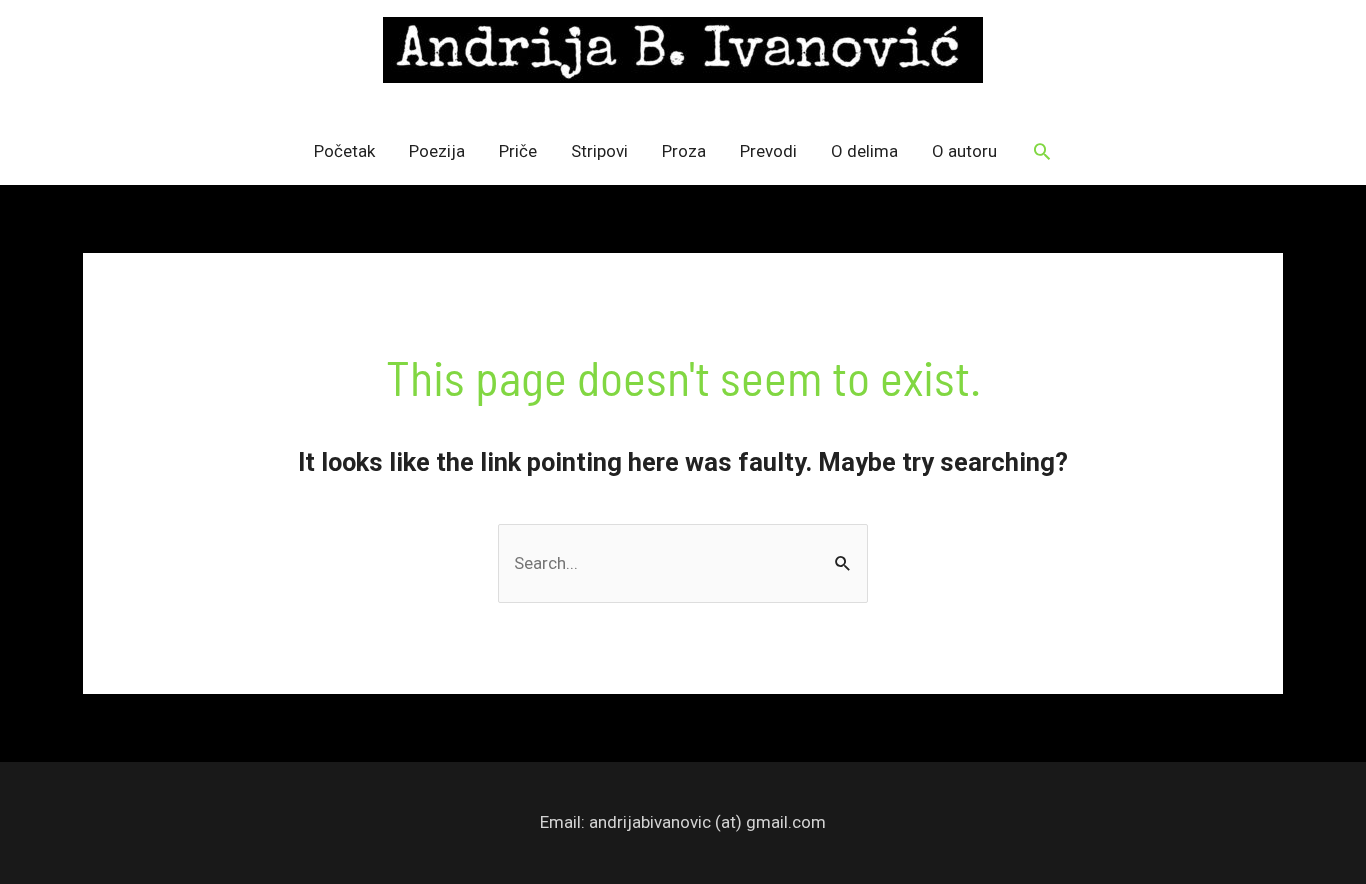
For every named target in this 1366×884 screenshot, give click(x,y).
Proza (684, 151)
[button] (1042, 151)
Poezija (437, 151)
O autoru (964, 151)
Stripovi (599, 151)
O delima (864, 151)
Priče (518, 151)
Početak (344, 151)
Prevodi (768, 151)
